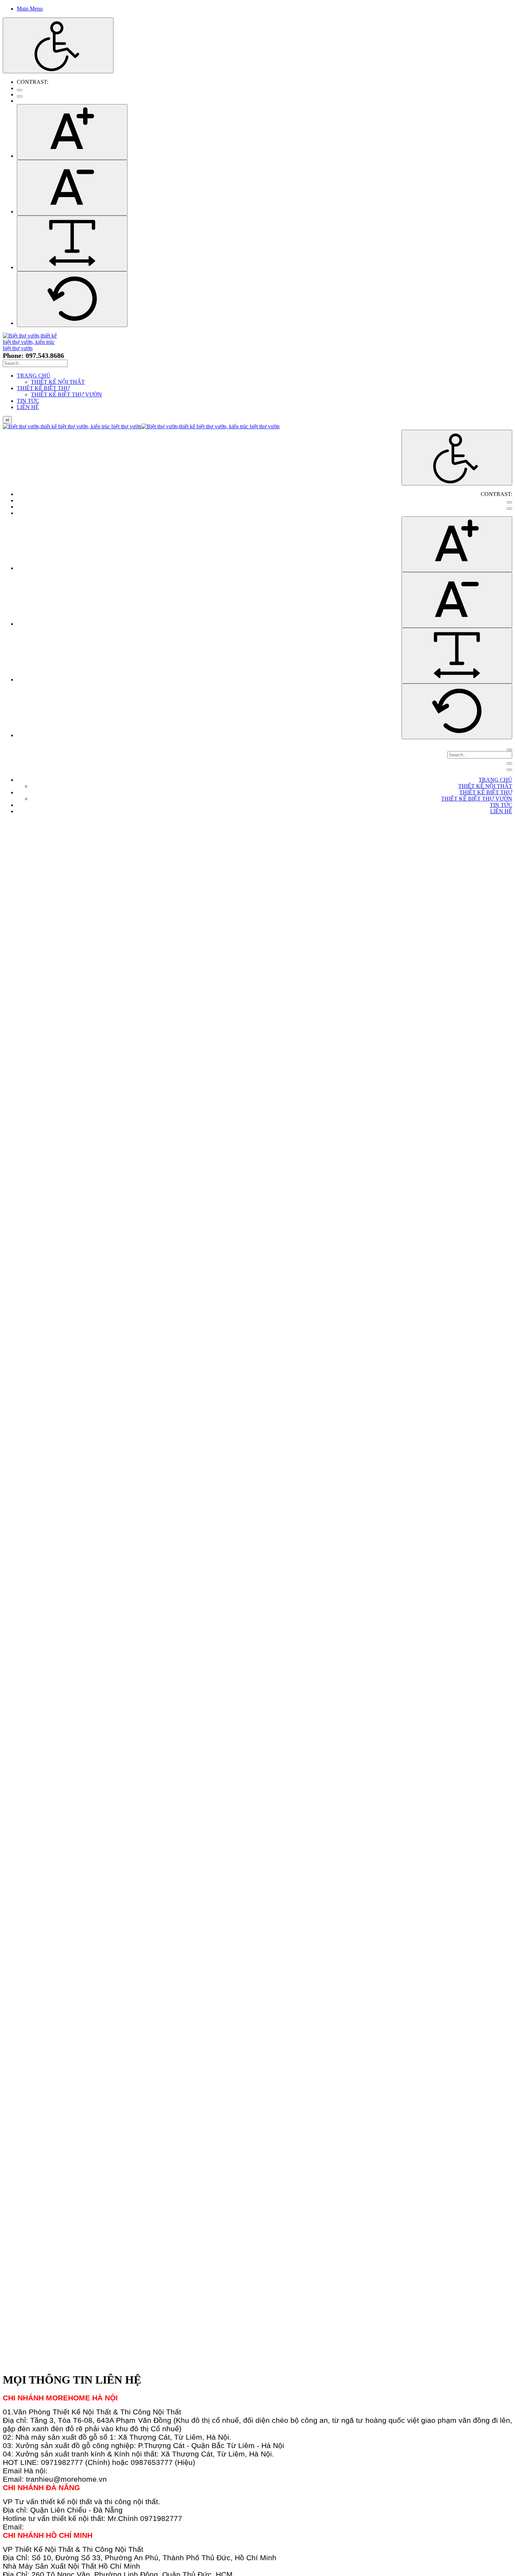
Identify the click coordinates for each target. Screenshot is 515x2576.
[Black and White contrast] (20, 96)
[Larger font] (72, 132)
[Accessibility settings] (58, 45)
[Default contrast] (20, 90)
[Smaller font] (72, 188)
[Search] (509, 750)
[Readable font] (72, 243)
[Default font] (72, 299)
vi (7, 420)
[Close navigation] (509, 770)
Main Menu (30, 9)
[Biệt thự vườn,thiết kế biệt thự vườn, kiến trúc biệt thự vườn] (30, 348)
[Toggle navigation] (509, 763)
